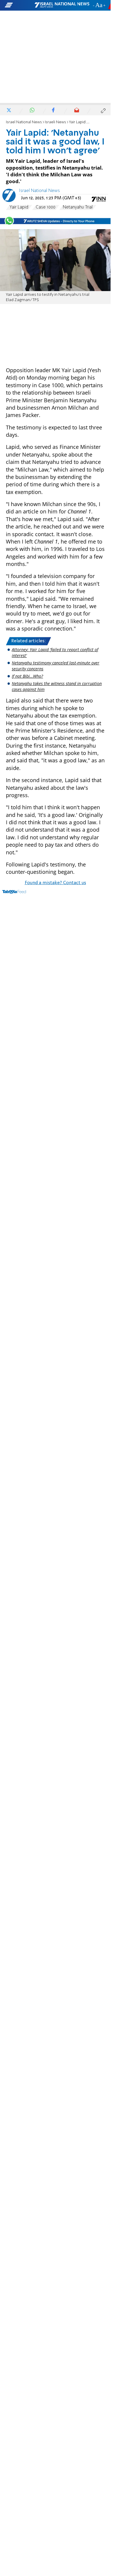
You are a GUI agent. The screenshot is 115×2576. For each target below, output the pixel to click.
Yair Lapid (19, 207)
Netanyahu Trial (78, 207)
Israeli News (55, 122)
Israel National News (24, 122)
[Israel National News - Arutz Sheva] (62, 5)
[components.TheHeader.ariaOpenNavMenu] (19, 5)
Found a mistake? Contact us (55, 883)
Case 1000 (46, 207)
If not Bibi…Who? (27, 676)
